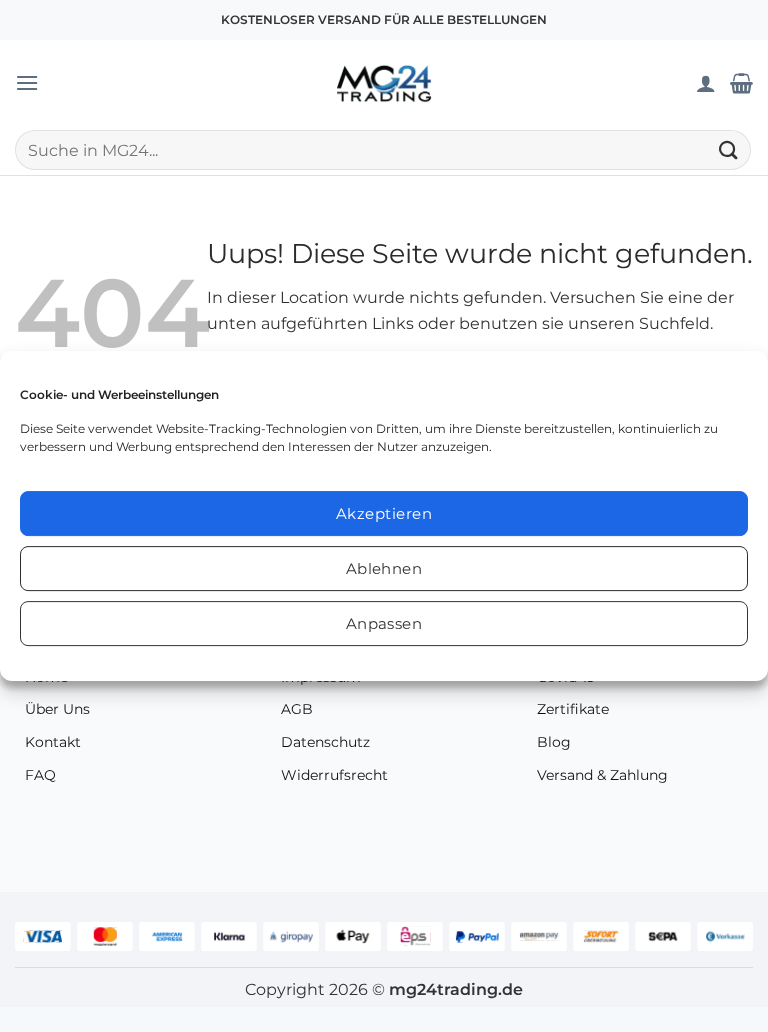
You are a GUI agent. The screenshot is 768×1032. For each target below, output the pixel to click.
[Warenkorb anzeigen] (741, 83)
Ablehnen (384, 568)
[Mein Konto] (706, 83)
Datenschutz (325, 742)
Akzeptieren (384, 513)
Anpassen (384, 623)
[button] (27, 82)
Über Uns (57, 709)
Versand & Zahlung (602, 775)
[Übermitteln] (729, 149)
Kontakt (53, 742)
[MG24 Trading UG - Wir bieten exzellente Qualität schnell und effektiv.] (384, 83)
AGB (297, 709)
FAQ (40, 775)
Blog (554, 742)
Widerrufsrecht (334, 775)
